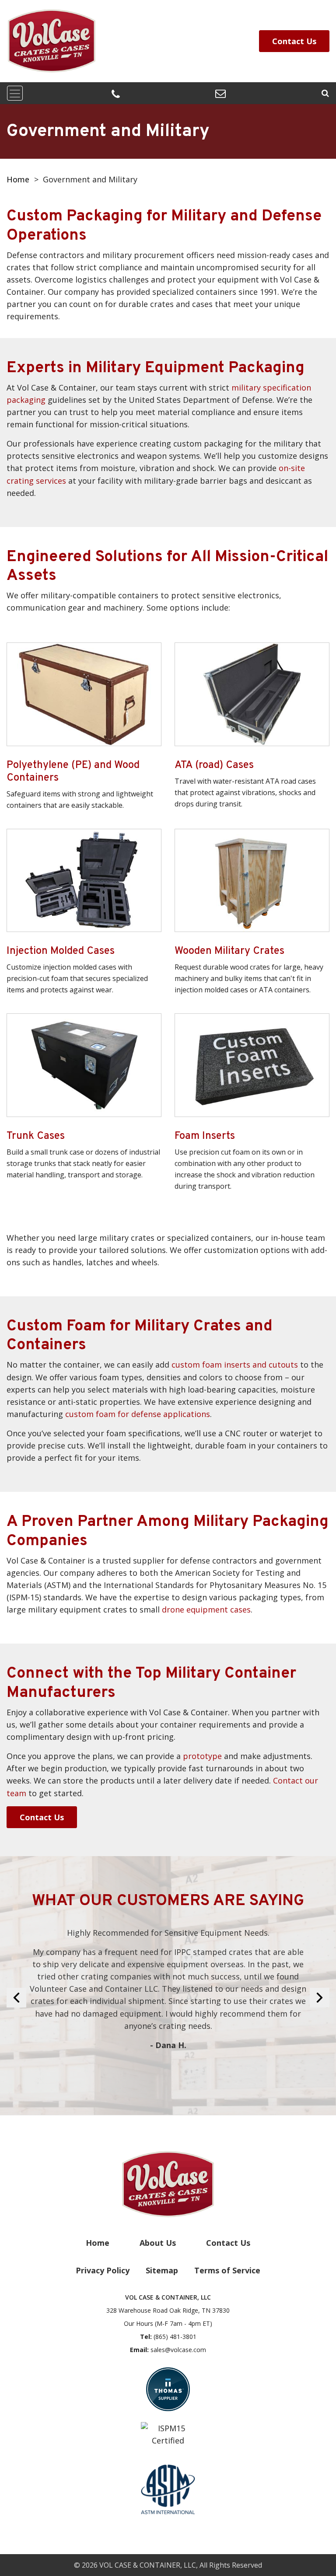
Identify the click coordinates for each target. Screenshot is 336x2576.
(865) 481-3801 (175, 2337)
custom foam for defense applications (138, 1414)
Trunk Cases (36, 1136)
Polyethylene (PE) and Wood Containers (73, 772)
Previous (16, 1998)
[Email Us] (220, 93)
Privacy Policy (103, 2270)
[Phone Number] (116, 94)
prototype (202, 1756)
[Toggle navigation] (15, 93)
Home (18, 179)
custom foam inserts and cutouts (235, 1365)
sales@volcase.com (178, 2350)
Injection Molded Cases (61, 951)
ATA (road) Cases (214, 766)
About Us (158, 2243)
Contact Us (294, 41)
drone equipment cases (206, 1609)
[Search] (325, 93)
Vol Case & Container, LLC (148, 2565)
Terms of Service (227, 2270)
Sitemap (162, 2270)
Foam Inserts (205, 1136)
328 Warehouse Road (168, 2310)
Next (320, 1998)
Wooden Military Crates (229, 951)
